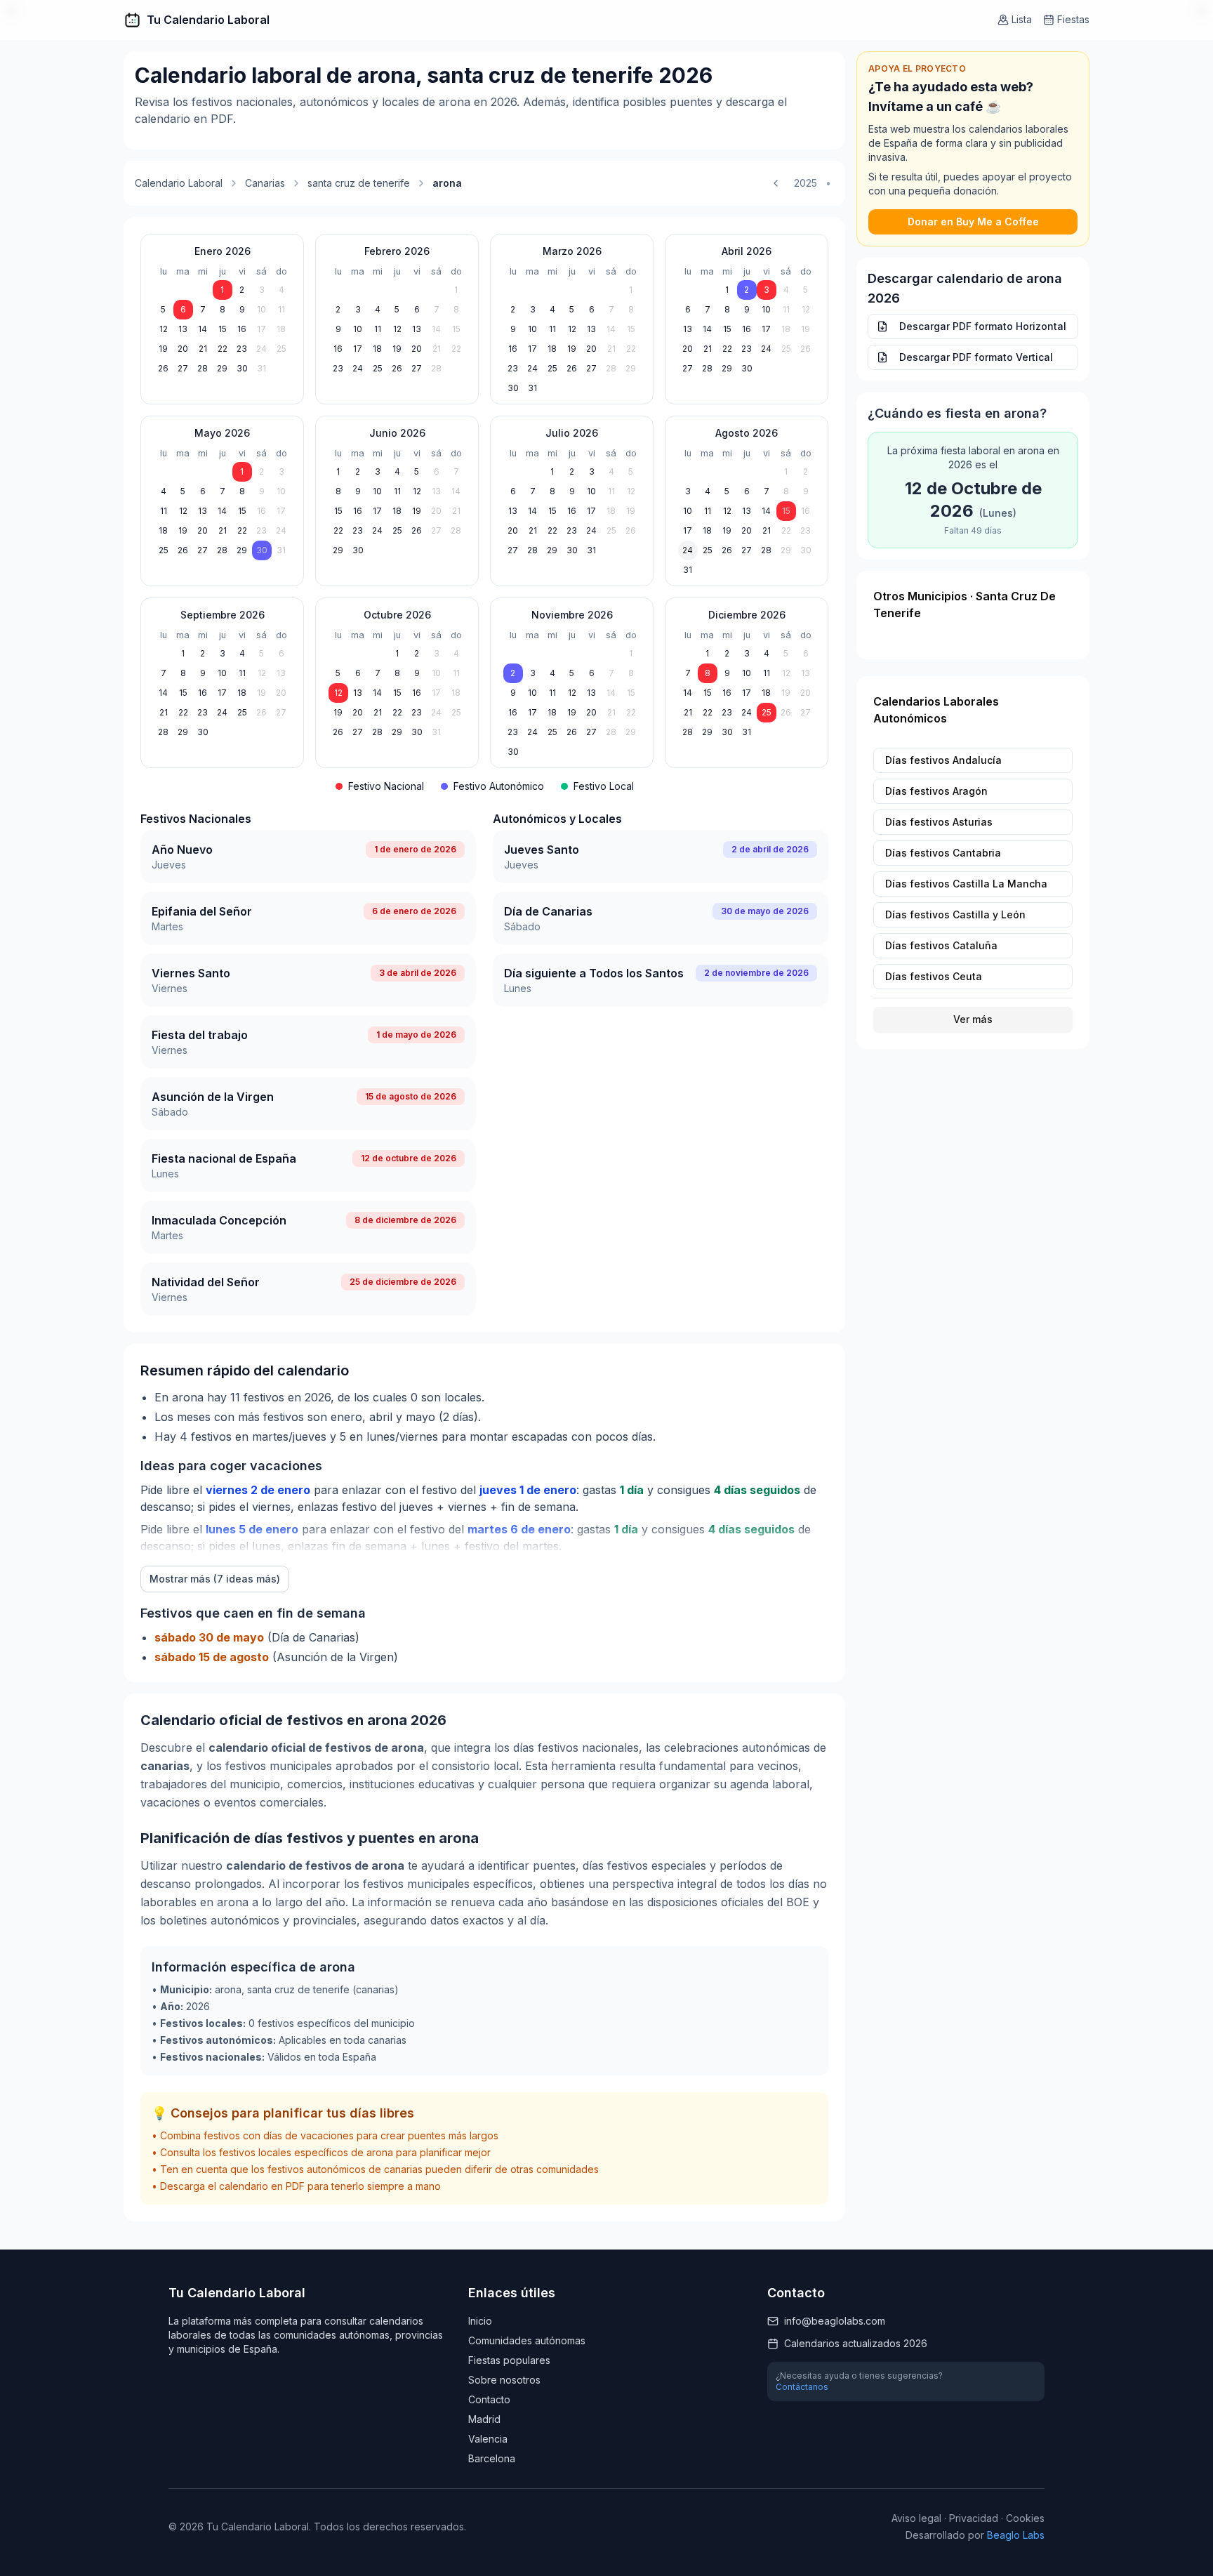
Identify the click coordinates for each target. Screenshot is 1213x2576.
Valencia (488, 2439)
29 (222, 368)
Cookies (1025, 2518)
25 (281, 349)
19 (163, 349)
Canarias (265, 183)
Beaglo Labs (1016, 2535)
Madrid (484, 2419)
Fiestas (1073, 19)
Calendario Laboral (179, 183)
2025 (806, 183)
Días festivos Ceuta (934, 976)
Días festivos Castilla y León (955, 914)
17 (261, 329)
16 (242, 329)
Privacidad (974, 2518)
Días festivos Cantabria (943, 853)
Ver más (973, 1019)
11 (281, 309)
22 (223, 349)
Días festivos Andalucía (943, 760)
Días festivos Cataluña (941, 945)
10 (261, 309)
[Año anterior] (776, 183)
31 (261, 368)
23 (242, 349)
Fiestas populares (509, 2360)
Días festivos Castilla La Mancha (966, 884)
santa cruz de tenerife (359, 183)
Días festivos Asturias (939, 822)
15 (223, 329)
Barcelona (492, 2458)
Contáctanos (802, 2387)
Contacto (489, 2399)
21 (203, 349)
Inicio (480, 2321)
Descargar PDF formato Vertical (976, 357)
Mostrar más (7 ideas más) (215, 1579)
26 (163, 368)
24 (261, 349)
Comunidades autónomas (527, 2340)
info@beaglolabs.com (835, 2321)
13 (183, 329)
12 (164, 329)
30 (242, 368)
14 (203, 329)
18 (281, 329)
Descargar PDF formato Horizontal (983, 326)
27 (183, 368)
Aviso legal (916, 2518)
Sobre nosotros (504, 2380)
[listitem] (308, 857)
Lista (1022, 19)
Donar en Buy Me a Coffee (973, 222)
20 (183, 349)
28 (203, 368)
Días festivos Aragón (936, 791)
